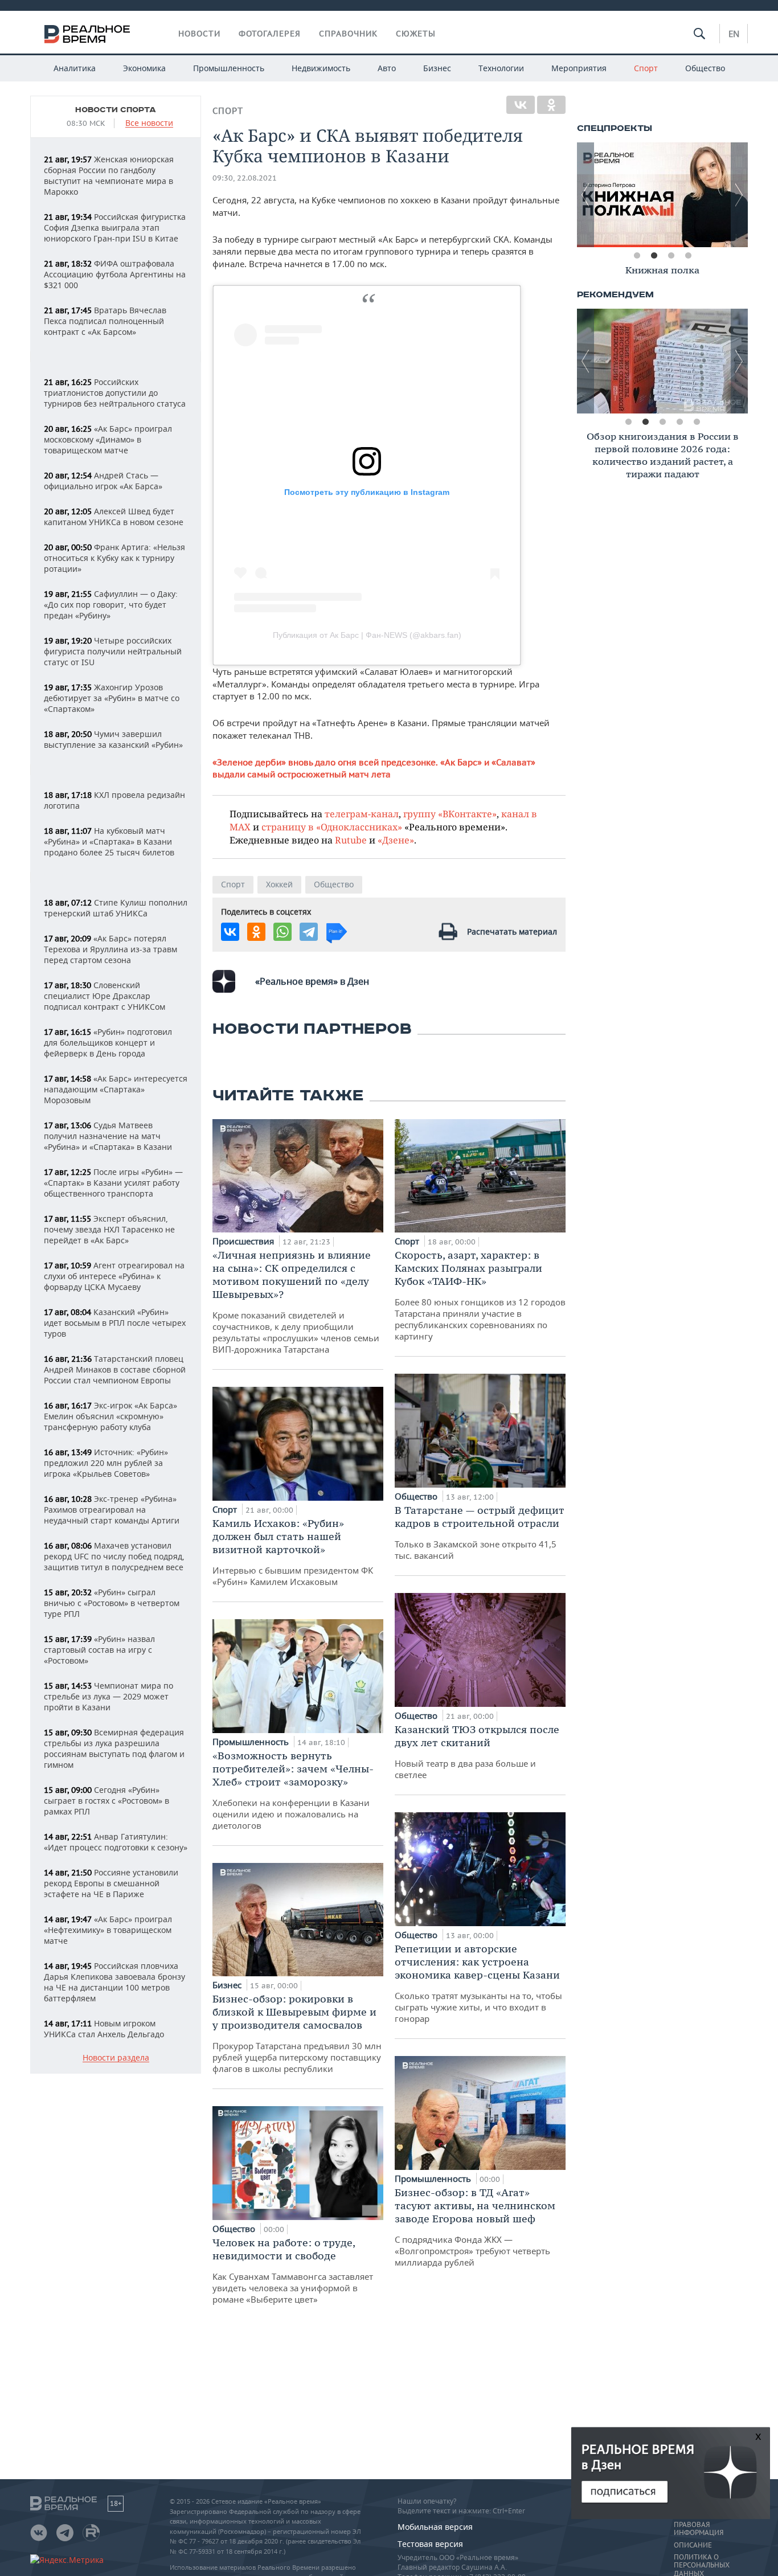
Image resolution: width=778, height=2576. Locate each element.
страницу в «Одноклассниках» (332, 827)
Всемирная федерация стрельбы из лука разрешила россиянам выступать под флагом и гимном (114, 1748)
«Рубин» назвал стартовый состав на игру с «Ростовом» (99, 1650)
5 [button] (697, 422)
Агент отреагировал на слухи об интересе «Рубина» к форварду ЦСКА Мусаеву (114, 1276)
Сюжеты (416, 34)
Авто (387, 68)
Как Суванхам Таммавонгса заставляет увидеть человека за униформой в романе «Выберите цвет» (293, 2270)
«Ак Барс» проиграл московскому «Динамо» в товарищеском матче (108, 439)
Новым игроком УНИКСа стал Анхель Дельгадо (104, 2029)
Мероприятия (579, 68)
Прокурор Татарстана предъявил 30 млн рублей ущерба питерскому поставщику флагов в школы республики (297, 2033)
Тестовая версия (430, 2544)
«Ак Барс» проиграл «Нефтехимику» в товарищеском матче (108, 1930)
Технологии (501, 68)
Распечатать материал (512, 931)
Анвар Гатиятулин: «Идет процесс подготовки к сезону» (116, 1842)
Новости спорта (116, 110)
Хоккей (279, 884)
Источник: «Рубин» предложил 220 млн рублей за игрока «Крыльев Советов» (106, 1463)
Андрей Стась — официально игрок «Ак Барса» (103, 481)
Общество (705, 68)
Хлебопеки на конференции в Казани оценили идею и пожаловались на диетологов (293, 1790)
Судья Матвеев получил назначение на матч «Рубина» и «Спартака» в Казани (108, 1136)
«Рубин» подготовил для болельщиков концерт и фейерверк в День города (108, 1043)
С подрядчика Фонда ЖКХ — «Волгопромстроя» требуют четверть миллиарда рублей (475, 2227)
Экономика (144, 68)
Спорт (646, 68)
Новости (199, 34)
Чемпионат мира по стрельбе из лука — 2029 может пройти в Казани (108, 1696)
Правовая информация (699, 2529)
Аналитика (75, 68)
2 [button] (654, 256)
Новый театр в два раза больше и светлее (477, 1752)
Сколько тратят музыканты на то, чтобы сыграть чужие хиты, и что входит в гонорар (478, 1983)
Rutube (351, 840)
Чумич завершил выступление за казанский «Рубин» (113, 739)
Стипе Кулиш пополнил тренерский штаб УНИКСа (116, 908)
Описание (693, 2545)
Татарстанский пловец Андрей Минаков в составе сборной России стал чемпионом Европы (115, 1369)
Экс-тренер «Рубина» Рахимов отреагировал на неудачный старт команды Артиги (112, 1510)
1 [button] (637, 256)
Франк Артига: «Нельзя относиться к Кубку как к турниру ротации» (114, 558)
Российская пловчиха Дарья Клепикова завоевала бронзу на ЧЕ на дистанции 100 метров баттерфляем (114, 1982)
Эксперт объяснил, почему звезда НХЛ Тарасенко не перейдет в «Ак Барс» (109, 1229)
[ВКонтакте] (521, 105)
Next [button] (739, 195)
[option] (630, 195)
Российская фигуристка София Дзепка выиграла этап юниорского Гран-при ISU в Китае (115, 228)
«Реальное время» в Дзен (312, 981)
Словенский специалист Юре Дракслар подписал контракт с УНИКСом (105, 996)
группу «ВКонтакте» (450, 814)
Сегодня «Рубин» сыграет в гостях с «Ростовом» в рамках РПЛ (107, 1801)
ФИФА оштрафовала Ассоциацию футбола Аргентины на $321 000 (115, 274)
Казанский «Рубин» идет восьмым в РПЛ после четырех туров (115, 1323)
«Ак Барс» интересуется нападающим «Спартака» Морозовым (116, 1089)
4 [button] (688, 256)
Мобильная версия (435, 2527)
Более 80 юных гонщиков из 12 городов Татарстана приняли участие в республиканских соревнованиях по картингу (480, 1295)
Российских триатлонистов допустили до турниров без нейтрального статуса (115, 393)
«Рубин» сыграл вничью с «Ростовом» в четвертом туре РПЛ (112, 1603)
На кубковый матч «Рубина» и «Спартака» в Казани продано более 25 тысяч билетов (109, 841)
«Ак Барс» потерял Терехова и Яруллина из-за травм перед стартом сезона (110, 949)
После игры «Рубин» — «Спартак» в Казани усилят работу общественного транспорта (113, 1183)
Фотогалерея (270, 34)
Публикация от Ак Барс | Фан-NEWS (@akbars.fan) (367, 635)
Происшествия (244, 1241)
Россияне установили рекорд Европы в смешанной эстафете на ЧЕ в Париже (111, 1883)
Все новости (149, 123)
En (734, 34)
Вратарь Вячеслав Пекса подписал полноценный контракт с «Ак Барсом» (105, 321)
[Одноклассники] (551, 105)
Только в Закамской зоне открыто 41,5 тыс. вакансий (480, 1532)
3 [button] (671, 256)
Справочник (348, 34)
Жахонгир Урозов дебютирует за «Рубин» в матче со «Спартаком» (112, 698)
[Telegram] (309, 932)
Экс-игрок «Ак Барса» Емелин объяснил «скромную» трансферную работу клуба (110, 1416)
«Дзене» (396, 840)
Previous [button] (585, 195)
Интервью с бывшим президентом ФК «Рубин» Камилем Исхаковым (293, 1552)
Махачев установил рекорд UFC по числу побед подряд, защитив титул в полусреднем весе (114, 1556)
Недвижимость (321, 68)
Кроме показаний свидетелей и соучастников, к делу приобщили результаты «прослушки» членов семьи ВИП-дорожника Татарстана (296, 1302)
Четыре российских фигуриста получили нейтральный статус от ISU (113, 651)
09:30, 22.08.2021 (245, 178)
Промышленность (229, 68)
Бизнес (437, 68)
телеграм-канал (362, 814)
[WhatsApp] (282, 932)
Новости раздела (116, 2058)
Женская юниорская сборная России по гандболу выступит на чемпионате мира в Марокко (109, 175)
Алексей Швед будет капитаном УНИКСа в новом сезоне (114, 517)
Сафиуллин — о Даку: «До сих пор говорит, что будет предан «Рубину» (111, 605)
